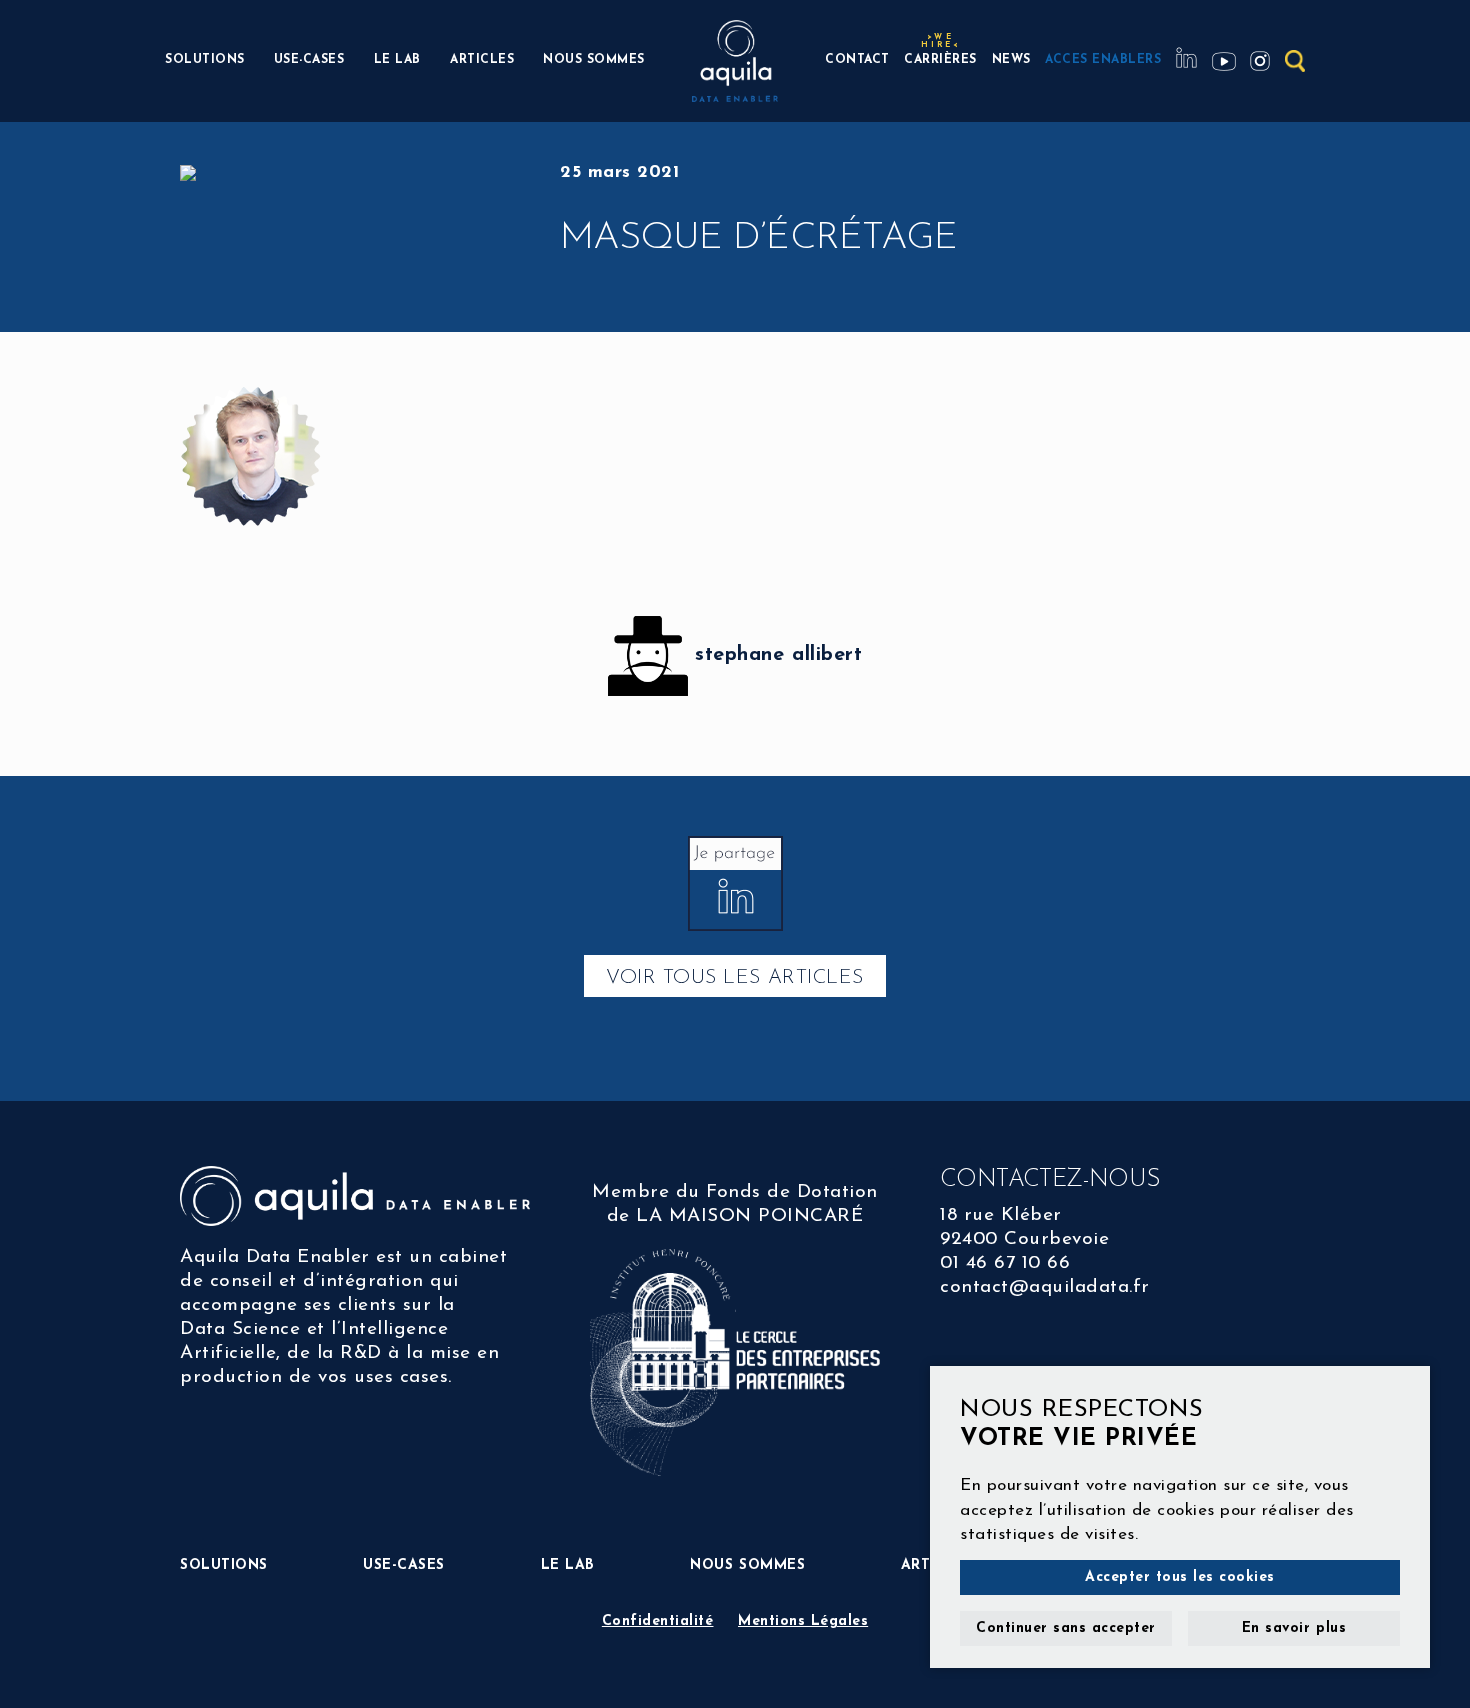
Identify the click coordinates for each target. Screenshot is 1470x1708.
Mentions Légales (803, 1621)
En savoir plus (1294, 1628)
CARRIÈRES (940, 57)
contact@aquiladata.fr (1045, 1287)
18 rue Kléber (1001, 1215)
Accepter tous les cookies (1180, 1577)
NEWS (1011, 60)
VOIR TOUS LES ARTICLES (734, 978)
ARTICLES (482, 60)
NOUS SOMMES (594, 60)
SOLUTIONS (205, 60)
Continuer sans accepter (1066, 1628)
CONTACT (857, 60)
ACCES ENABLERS (1103, 60)
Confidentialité (658, 1621)
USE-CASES (309, 60)
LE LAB (397, 60)
